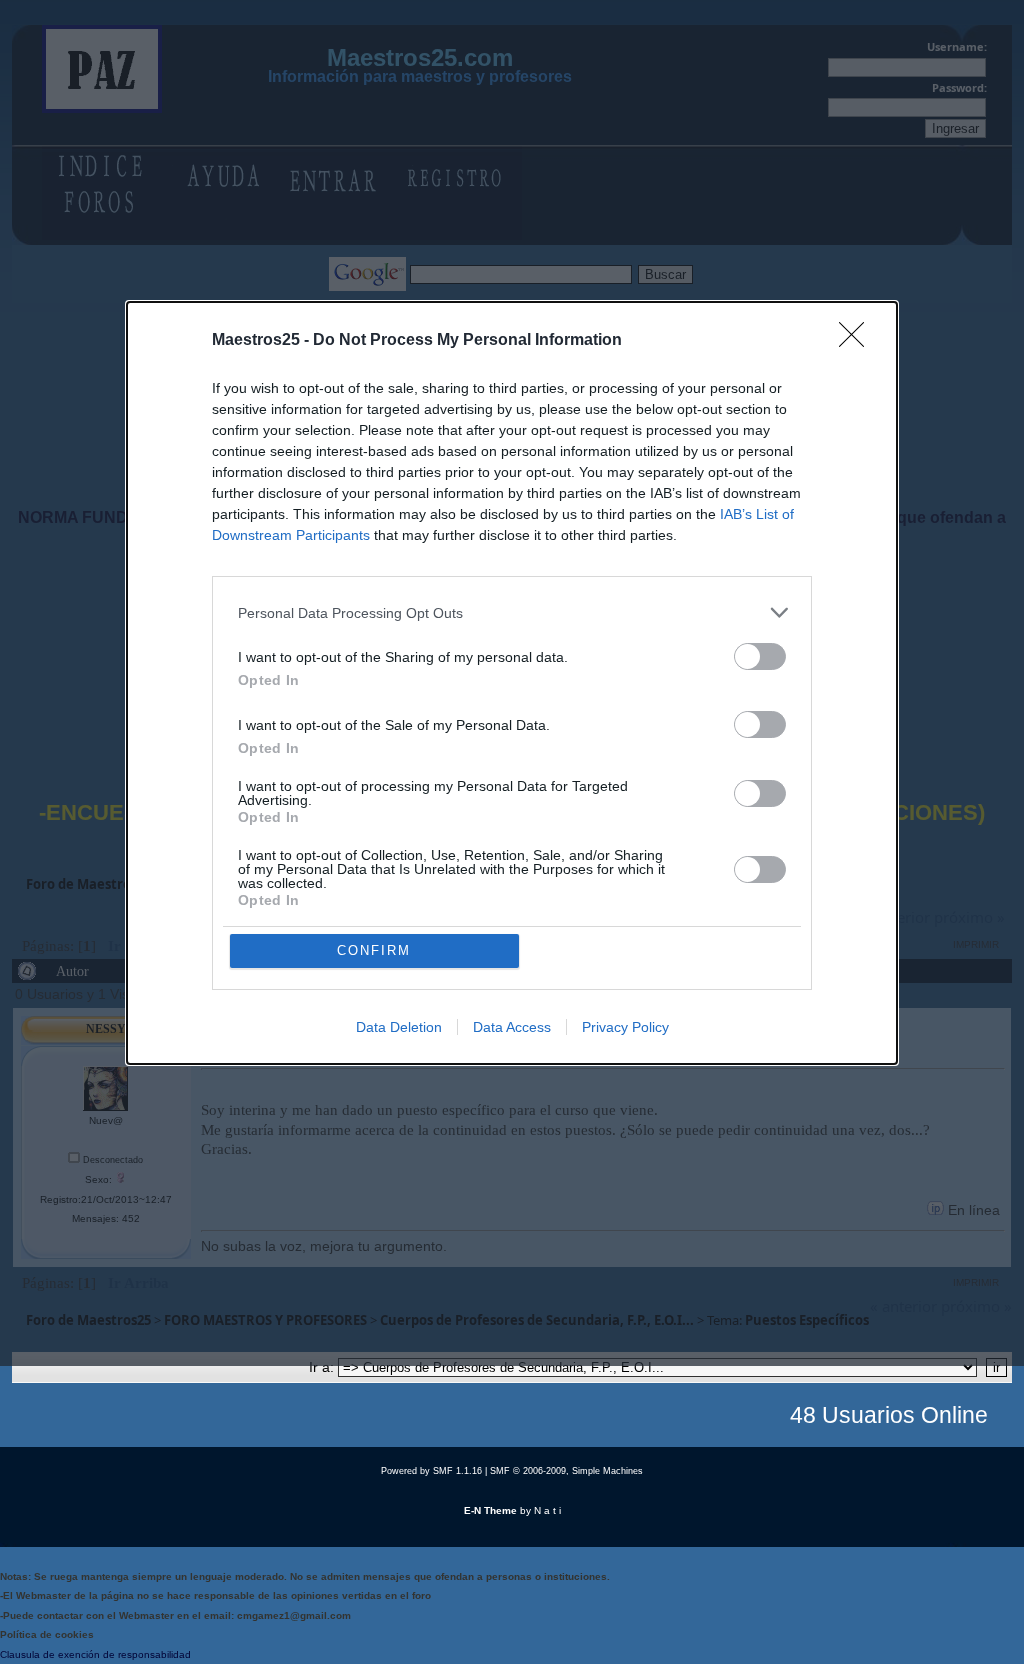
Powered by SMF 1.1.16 (431, 1471)
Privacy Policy (625, 1027)
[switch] (760, 656)
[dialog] (512, 683)
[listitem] (512, 612)
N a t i (547, 1510)
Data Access (512, 1027)
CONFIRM (374, 950)
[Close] (858, 341)
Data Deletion (399, 1027)
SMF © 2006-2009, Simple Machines (566, 1471)
